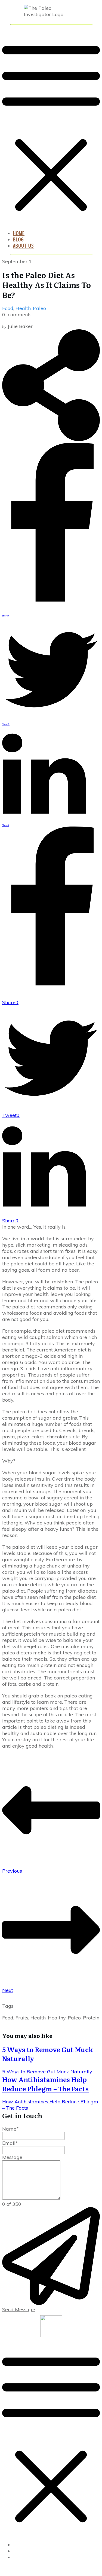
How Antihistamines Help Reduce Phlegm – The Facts (45, 2084)
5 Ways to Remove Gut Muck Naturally (48, 2054)
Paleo (39, 308)
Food (8, 308)
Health (23, 308)
